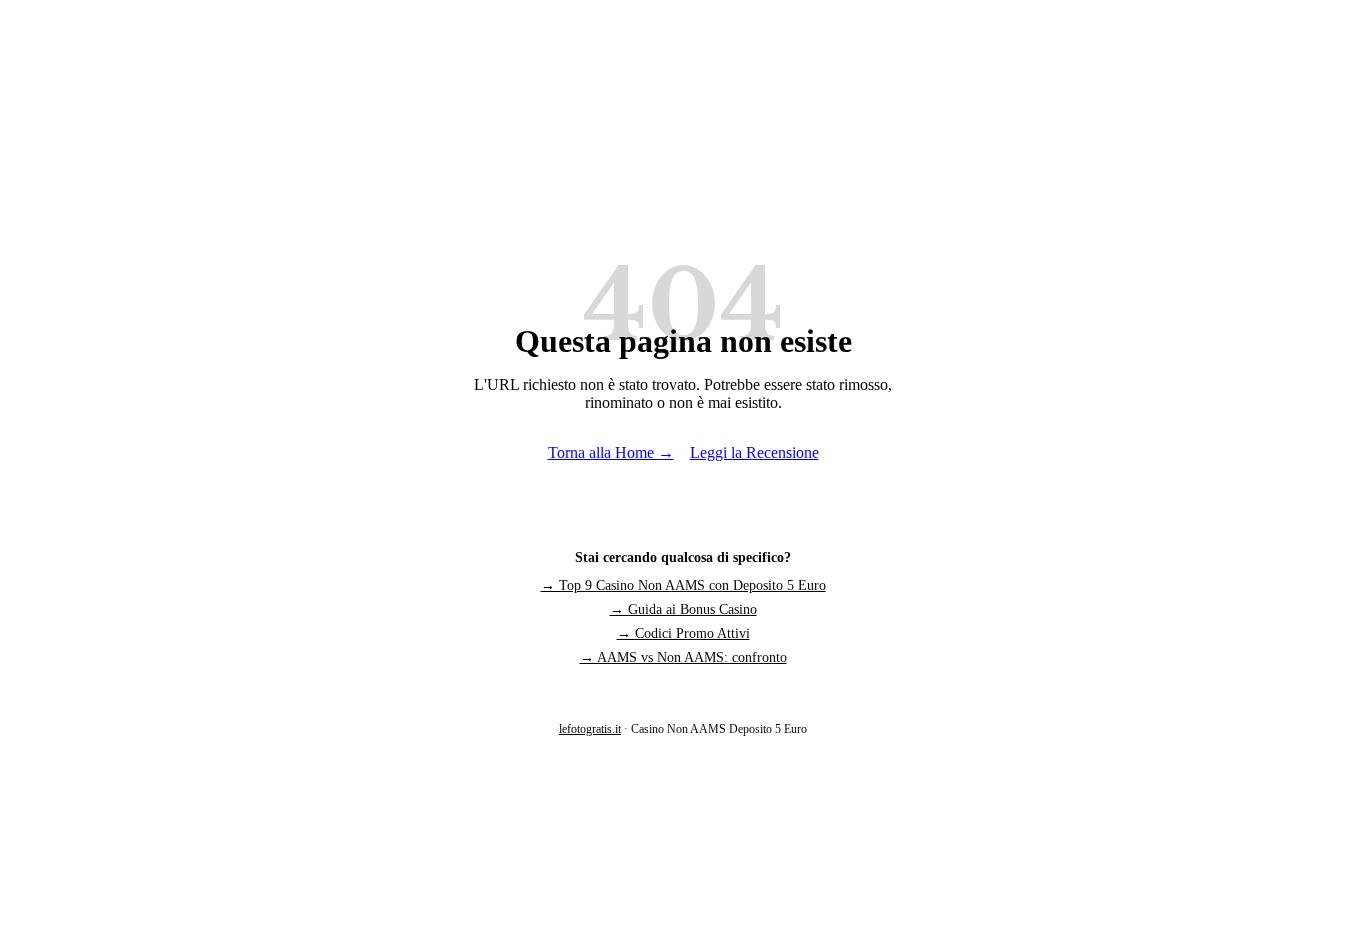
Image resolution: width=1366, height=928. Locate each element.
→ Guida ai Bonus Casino (683, 609)
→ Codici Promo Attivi (683, 633)
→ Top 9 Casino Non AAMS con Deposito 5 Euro (683, 585)
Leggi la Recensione (754, 452)
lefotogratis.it (590, 729)
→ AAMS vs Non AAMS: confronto (683, 657)
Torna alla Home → (611, 452)
